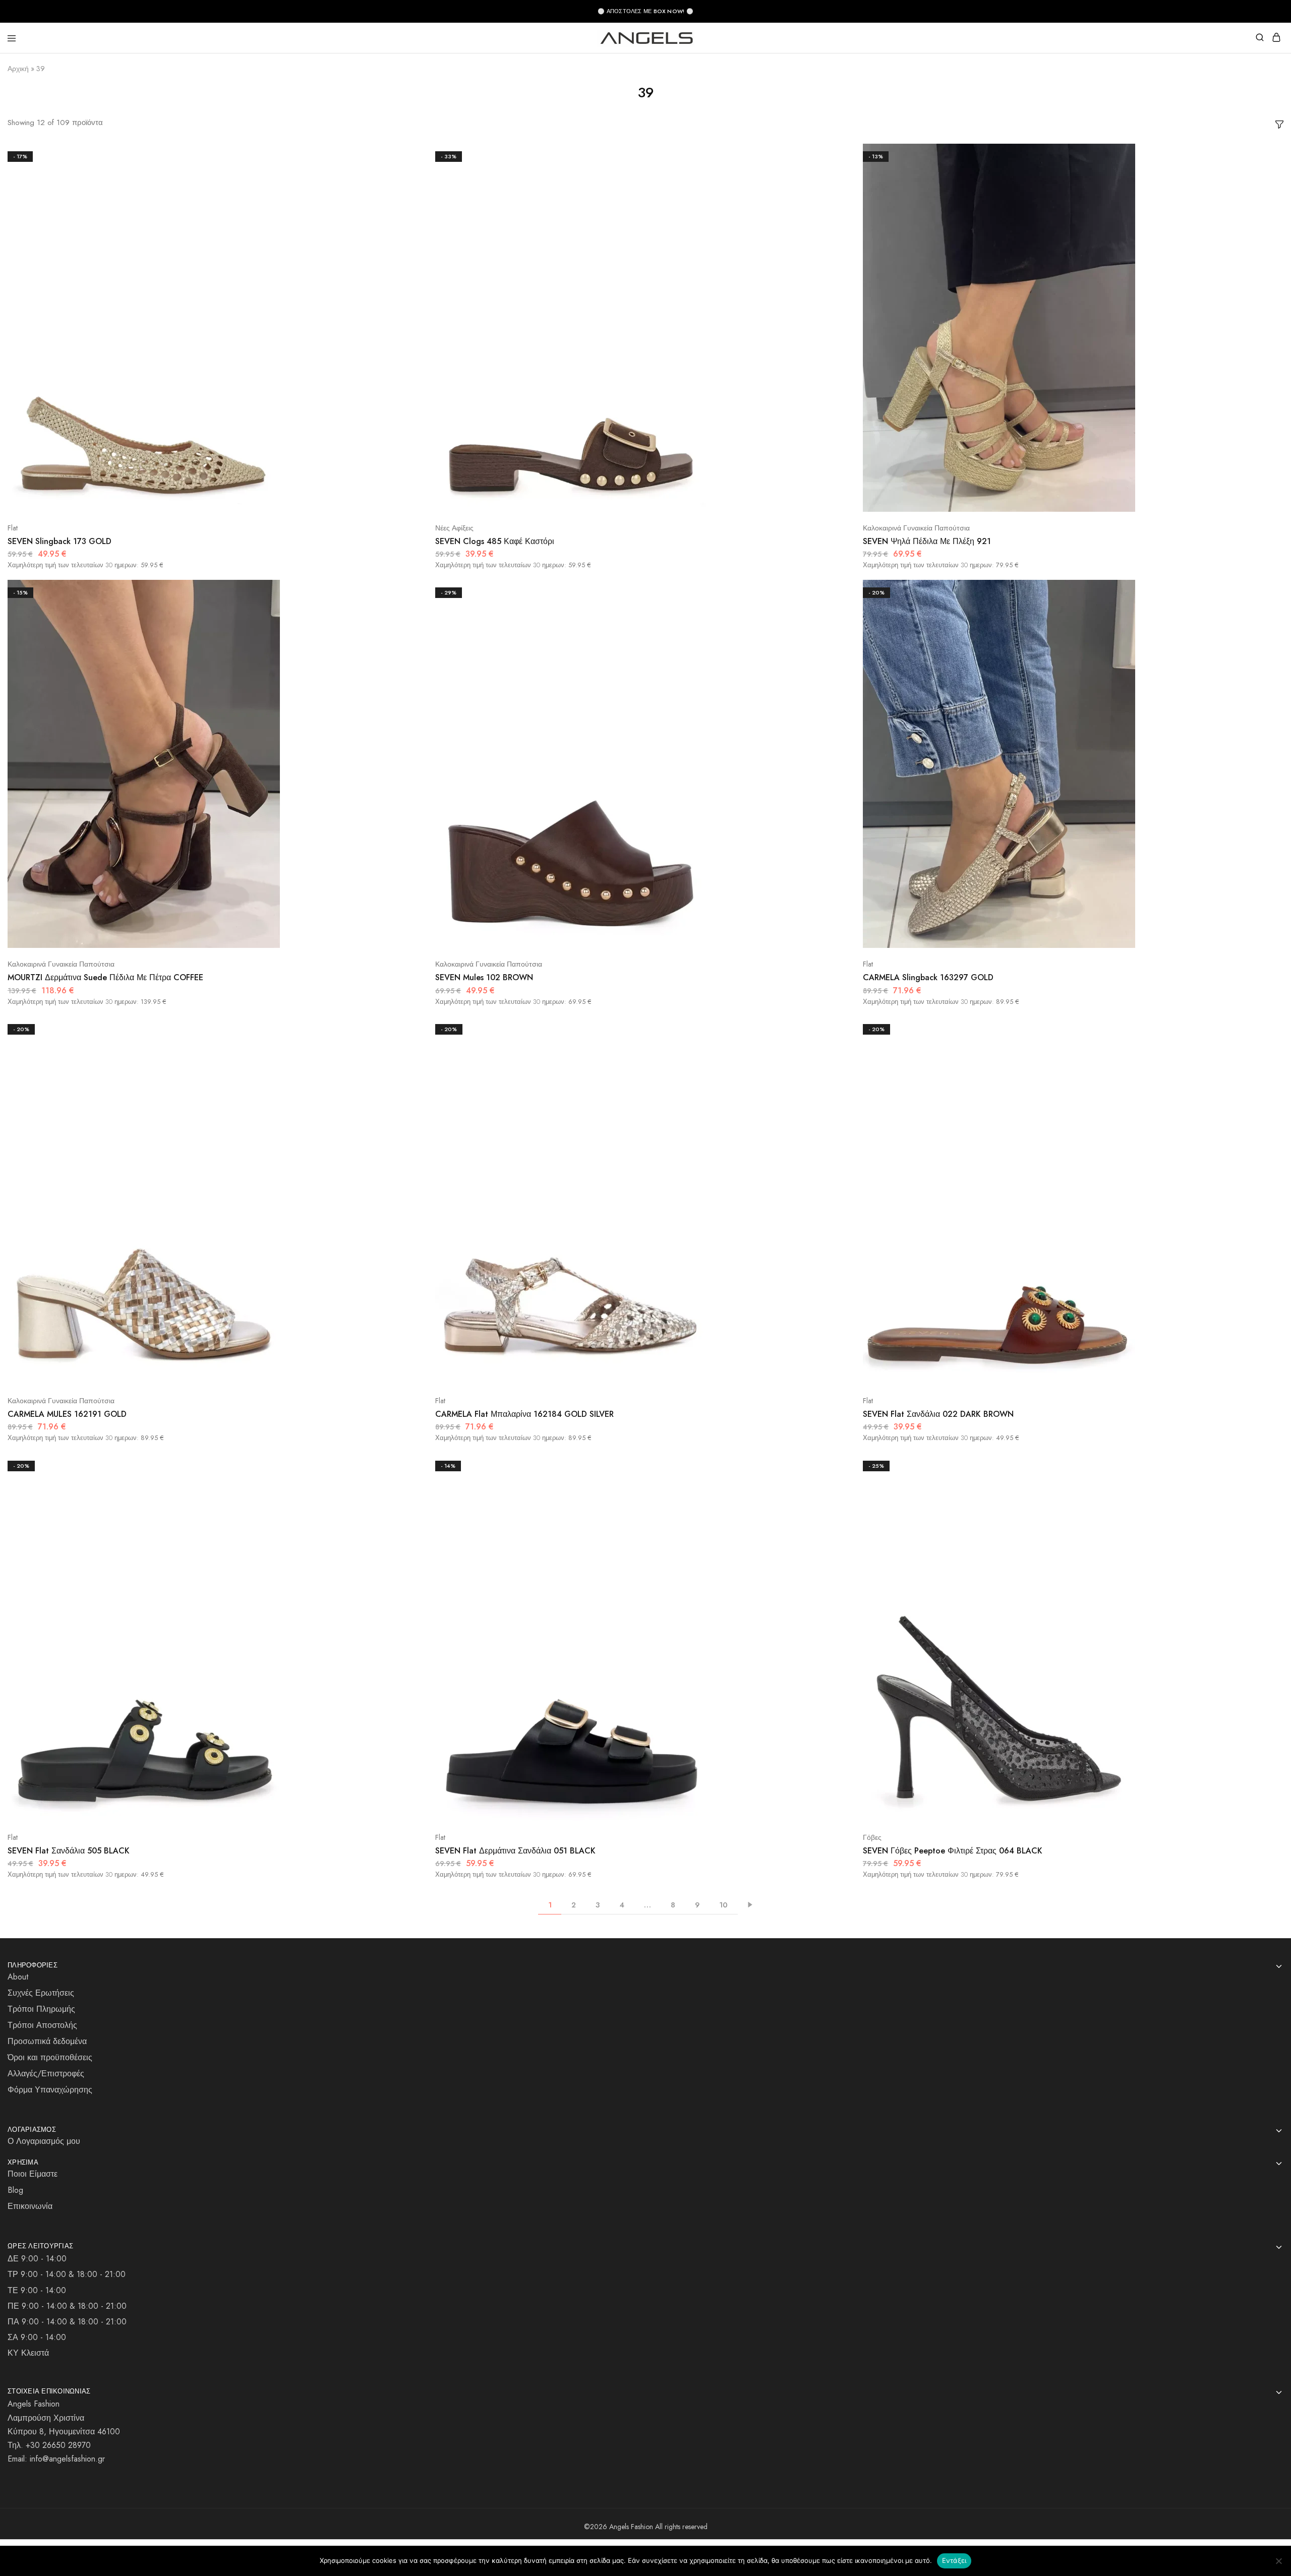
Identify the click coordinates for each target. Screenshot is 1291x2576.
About (18, 1977)
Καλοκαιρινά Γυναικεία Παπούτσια (916, 528)
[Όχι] (1278, 2561)
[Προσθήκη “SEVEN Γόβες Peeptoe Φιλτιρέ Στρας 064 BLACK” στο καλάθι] (1265, 1502)
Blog (15, 2190)
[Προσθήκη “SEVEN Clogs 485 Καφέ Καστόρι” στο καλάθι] (837, 193)
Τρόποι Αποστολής (42, 2025)
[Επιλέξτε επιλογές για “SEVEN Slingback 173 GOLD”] (410, 155)
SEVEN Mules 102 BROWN (484, 977)
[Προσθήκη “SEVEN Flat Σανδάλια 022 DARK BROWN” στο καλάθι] (1265, 1066)
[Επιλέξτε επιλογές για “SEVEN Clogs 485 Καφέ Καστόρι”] (837, 155)
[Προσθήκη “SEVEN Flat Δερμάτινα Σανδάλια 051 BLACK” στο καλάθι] (837, 1502)
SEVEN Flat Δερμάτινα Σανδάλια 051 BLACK (515, 1851)
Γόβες (872, 1837)
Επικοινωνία (30, 2206)
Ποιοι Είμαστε (33, 2174)
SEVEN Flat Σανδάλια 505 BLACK (69, 1851)
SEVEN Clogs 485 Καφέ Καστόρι (495, 541)
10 (723, 1905)
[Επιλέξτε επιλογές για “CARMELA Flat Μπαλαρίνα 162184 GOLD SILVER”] (837, 1028)
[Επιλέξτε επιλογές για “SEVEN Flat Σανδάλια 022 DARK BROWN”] (1265, 1028)
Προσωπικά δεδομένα (47, 2041)
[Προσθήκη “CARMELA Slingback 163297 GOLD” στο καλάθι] (1265, 629)
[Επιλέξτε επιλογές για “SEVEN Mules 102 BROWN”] (837, 591)
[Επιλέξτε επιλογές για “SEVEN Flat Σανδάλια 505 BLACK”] (410, 1465)
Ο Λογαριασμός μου (44, 2141)
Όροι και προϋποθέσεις (50, 2057)
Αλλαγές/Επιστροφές (46, 2074)
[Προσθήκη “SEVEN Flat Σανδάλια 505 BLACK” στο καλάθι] (410, 1502)
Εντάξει (954, 2560)
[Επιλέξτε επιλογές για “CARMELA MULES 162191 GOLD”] (410, 1028)
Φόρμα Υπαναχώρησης (50, 2090)
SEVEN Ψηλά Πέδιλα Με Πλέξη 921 (927, 541)
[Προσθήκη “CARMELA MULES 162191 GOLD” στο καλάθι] (410, 1066)
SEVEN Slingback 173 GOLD (60, 541)
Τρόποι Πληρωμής (41, 2009)
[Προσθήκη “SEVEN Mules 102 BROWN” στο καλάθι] (837, 629)
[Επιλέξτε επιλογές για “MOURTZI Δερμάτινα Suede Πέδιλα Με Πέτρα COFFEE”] (410, 591)
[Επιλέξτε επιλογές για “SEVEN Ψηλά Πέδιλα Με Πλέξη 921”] (1265, 155)
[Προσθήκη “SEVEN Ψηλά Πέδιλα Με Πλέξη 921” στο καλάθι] (1265, 193)
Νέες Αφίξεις (454, 528)
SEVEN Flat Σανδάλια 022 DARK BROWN (938, 1414)
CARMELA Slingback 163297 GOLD (928, 977)
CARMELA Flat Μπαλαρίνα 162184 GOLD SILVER (524, 1414)
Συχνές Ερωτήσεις (41, 1993)
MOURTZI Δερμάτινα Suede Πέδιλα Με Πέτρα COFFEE (105, 977)
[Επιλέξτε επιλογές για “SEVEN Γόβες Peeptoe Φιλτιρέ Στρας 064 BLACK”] (1265, 1465)
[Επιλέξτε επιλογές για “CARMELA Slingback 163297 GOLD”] (1265, 591)
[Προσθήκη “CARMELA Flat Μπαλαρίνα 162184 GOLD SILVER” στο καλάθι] (837, 1066)
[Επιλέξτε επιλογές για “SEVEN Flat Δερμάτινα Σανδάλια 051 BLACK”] (837, 1465)
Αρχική (18, 69)
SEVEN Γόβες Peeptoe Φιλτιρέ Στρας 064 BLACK (953, 1851)
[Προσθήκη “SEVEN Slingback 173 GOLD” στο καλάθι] (410, 193)
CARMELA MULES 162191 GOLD (67, 1414)
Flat (13, 528)
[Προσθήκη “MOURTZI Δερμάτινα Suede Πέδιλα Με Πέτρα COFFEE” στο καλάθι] (410, 629)
